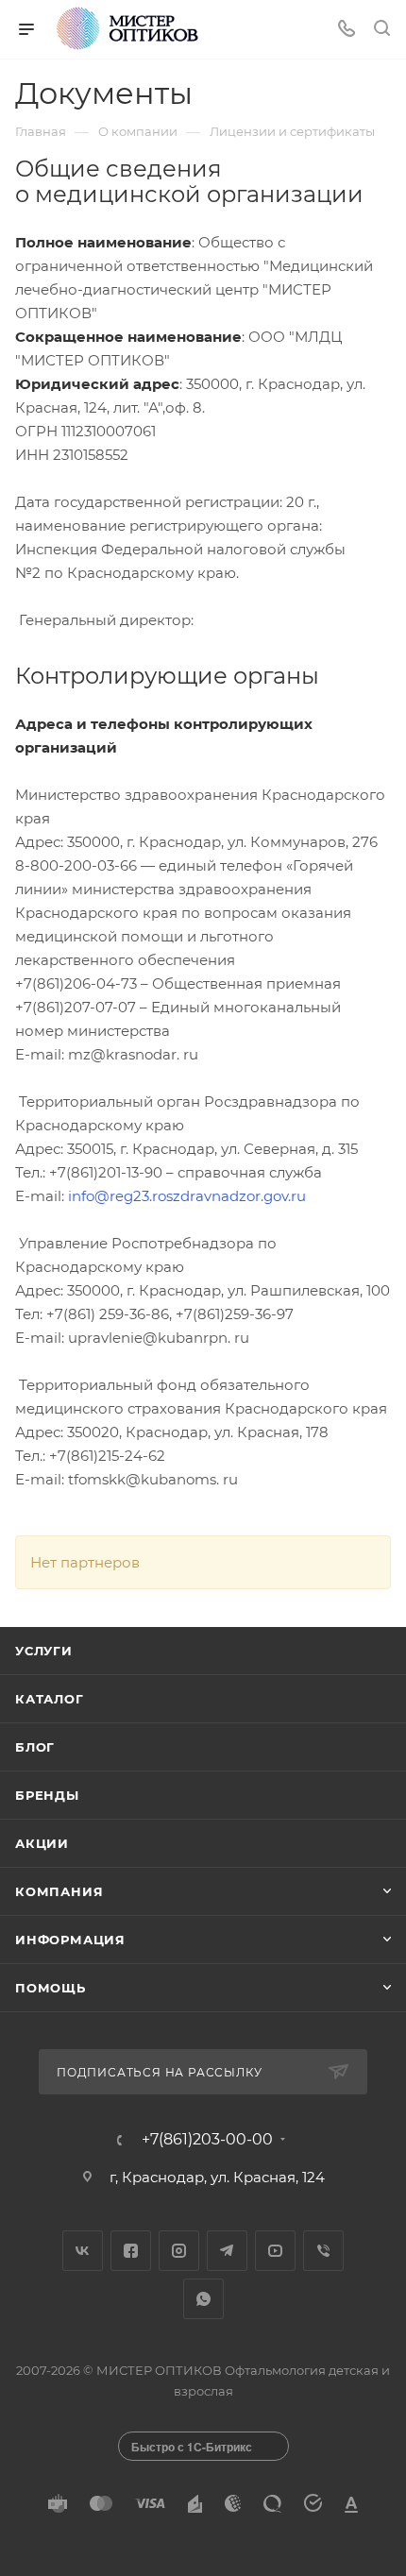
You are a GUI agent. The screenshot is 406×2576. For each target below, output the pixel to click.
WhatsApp (203, 2299)
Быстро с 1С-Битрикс (192, 2447)
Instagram (179, 2251)
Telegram (227, 2251)
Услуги (44, 1651)
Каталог (50, 1699)
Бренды (47, 1795)
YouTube (275, 2251)
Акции (42, 1843)
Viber (323, 2251)
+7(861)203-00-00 (207, 2140)
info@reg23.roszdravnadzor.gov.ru (187, 1196)
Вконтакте (83, 2251)
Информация (70, 1940)
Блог (35, 1747)
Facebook (131, 2251)
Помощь (51, 1988)
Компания (59, 1891)
